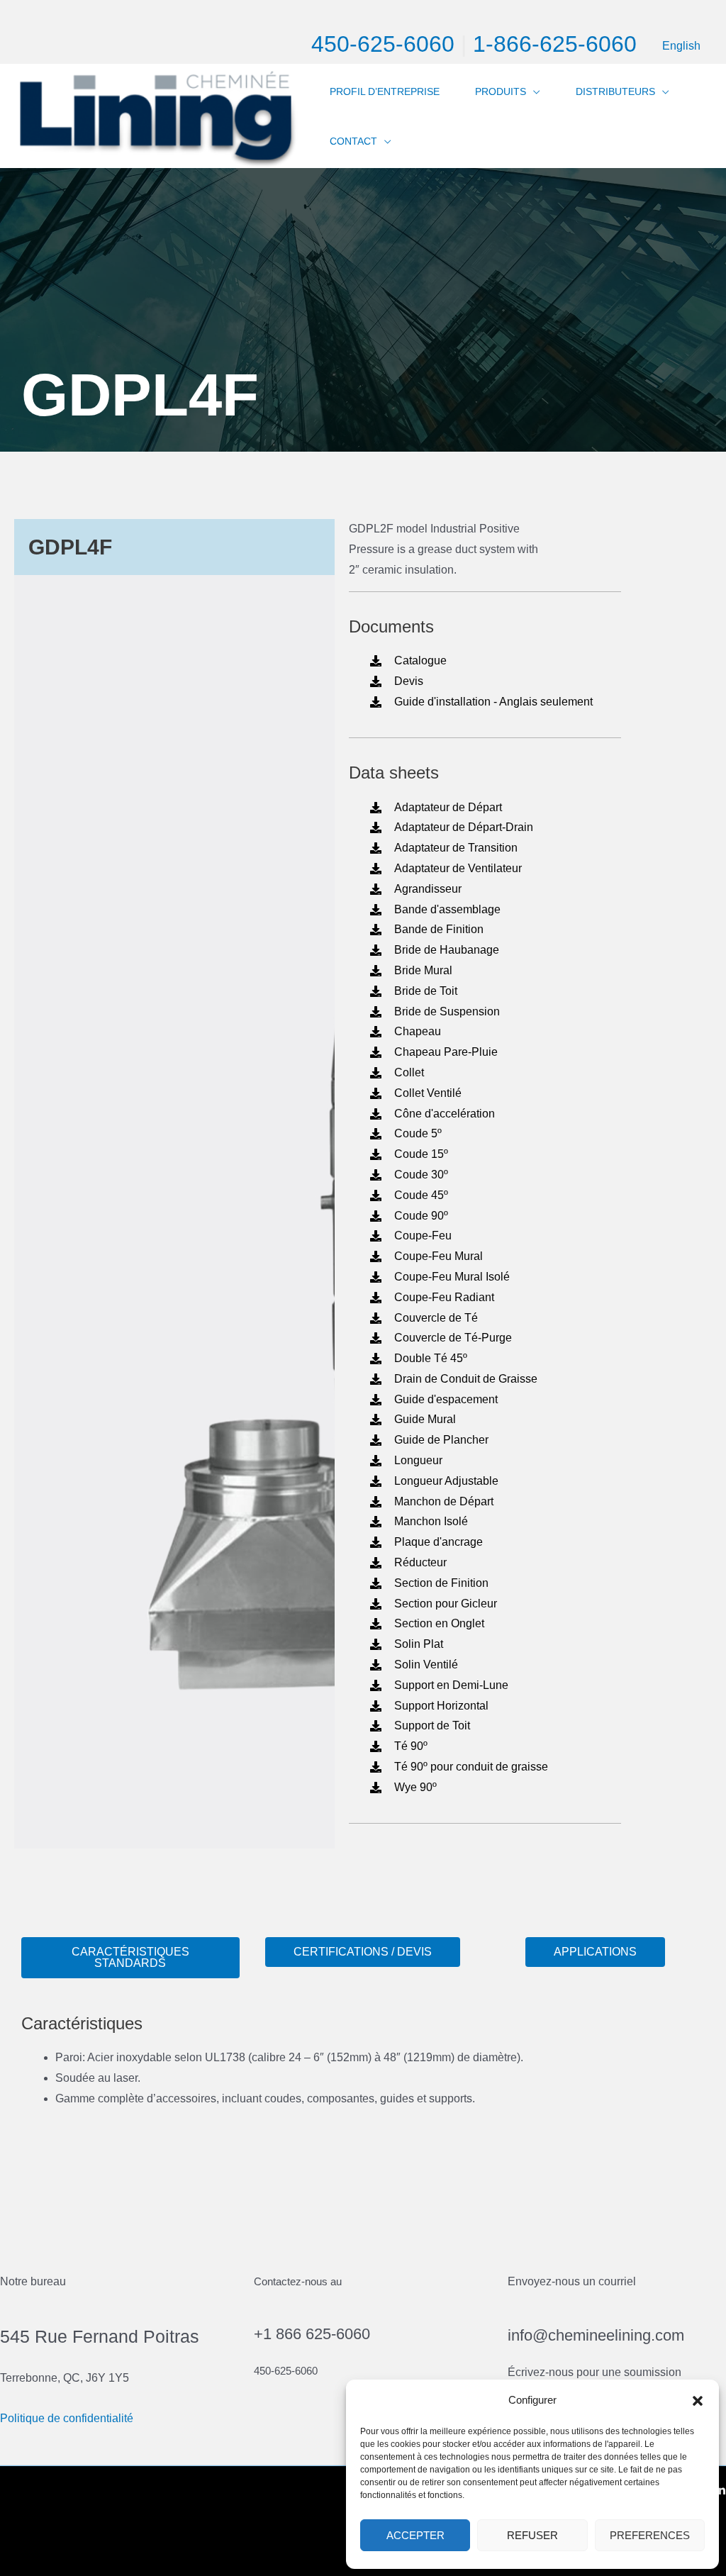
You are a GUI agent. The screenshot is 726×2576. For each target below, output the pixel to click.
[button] (698, 2401)
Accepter (415, 2535)
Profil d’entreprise (385, 91)
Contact (353, 141)
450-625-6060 (383, 44)
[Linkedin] (720, 2490)
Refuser (532, 2535)
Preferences (650, 2535)
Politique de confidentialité (67, 2418)
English (681, 46)
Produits (501, 91)
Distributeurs (615, 91)
